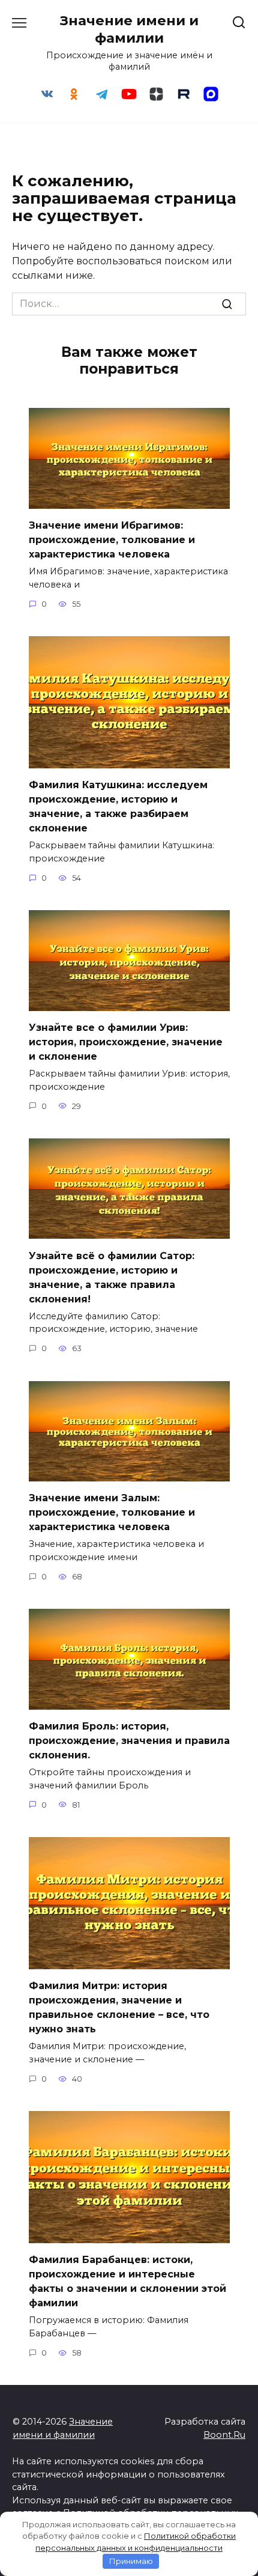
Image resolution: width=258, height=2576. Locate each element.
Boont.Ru (224, 2435)
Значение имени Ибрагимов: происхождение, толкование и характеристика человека (112, 540)
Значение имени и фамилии (129, 29)
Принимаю (131, 2561)
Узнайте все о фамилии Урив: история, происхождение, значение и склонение (126, 1042)
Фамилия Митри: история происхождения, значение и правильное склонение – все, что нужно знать (119, 2007)
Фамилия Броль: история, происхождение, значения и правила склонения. (129, 1741)
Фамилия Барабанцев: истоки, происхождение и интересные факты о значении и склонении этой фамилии (127, 2281)
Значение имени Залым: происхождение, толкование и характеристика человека (112, 1512)
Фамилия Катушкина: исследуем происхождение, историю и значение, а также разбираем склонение (118, 807)
